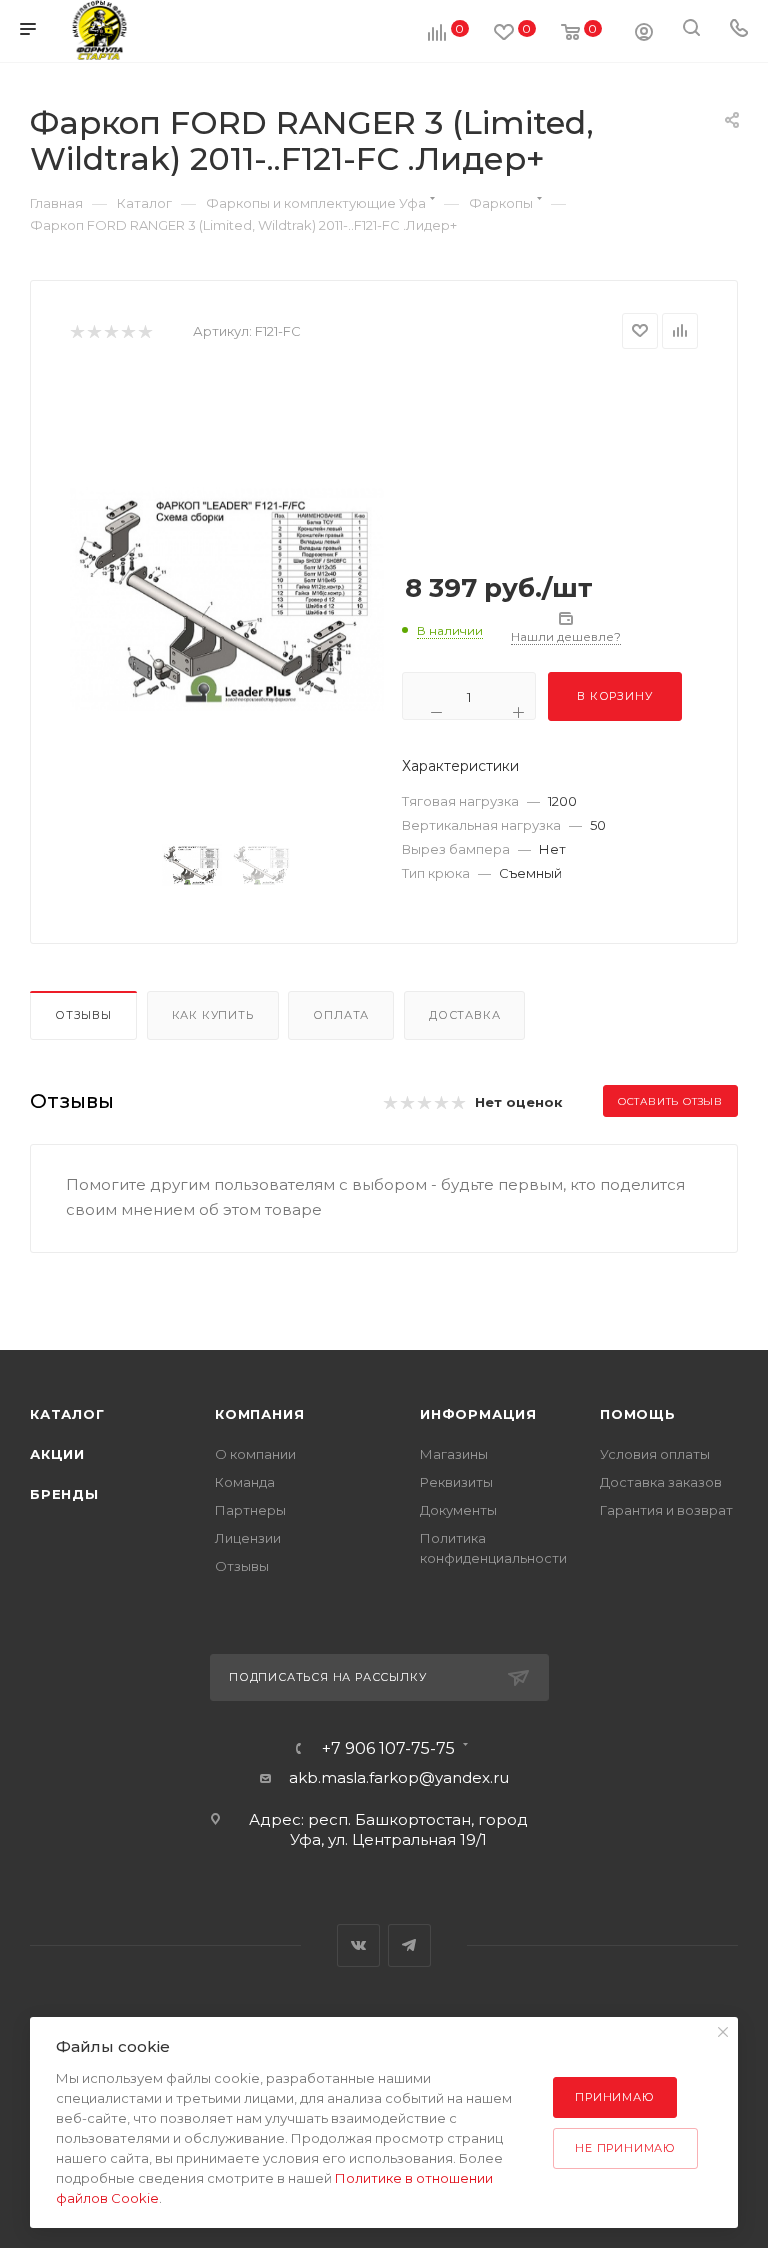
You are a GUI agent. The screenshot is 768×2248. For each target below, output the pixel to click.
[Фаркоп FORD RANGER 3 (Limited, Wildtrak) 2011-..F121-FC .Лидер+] (227, 599)
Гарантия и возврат (666, 1510)
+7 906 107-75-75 (388, 1749)
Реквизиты (456, 1482)
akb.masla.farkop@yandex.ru (399, 1777)
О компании (255, 1454)
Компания (259, 1414)
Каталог (67, 1414)
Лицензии (248, 1538)
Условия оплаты (655, 1454)
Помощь (638, 1414)
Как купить (213, 1015)
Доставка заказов (661, 1482)
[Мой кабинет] (644, 34)
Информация (478, 1414)
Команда (245, 1482)
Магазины (454, 1454)
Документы (458, 1510)
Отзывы (83, 1015)
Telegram (409, 1945)
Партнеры (250, 1510)
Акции (57, 1454)
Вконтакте (358, 1945)
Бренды (64, 1494)
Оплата (341, 1015)
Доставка (464, 1015)
